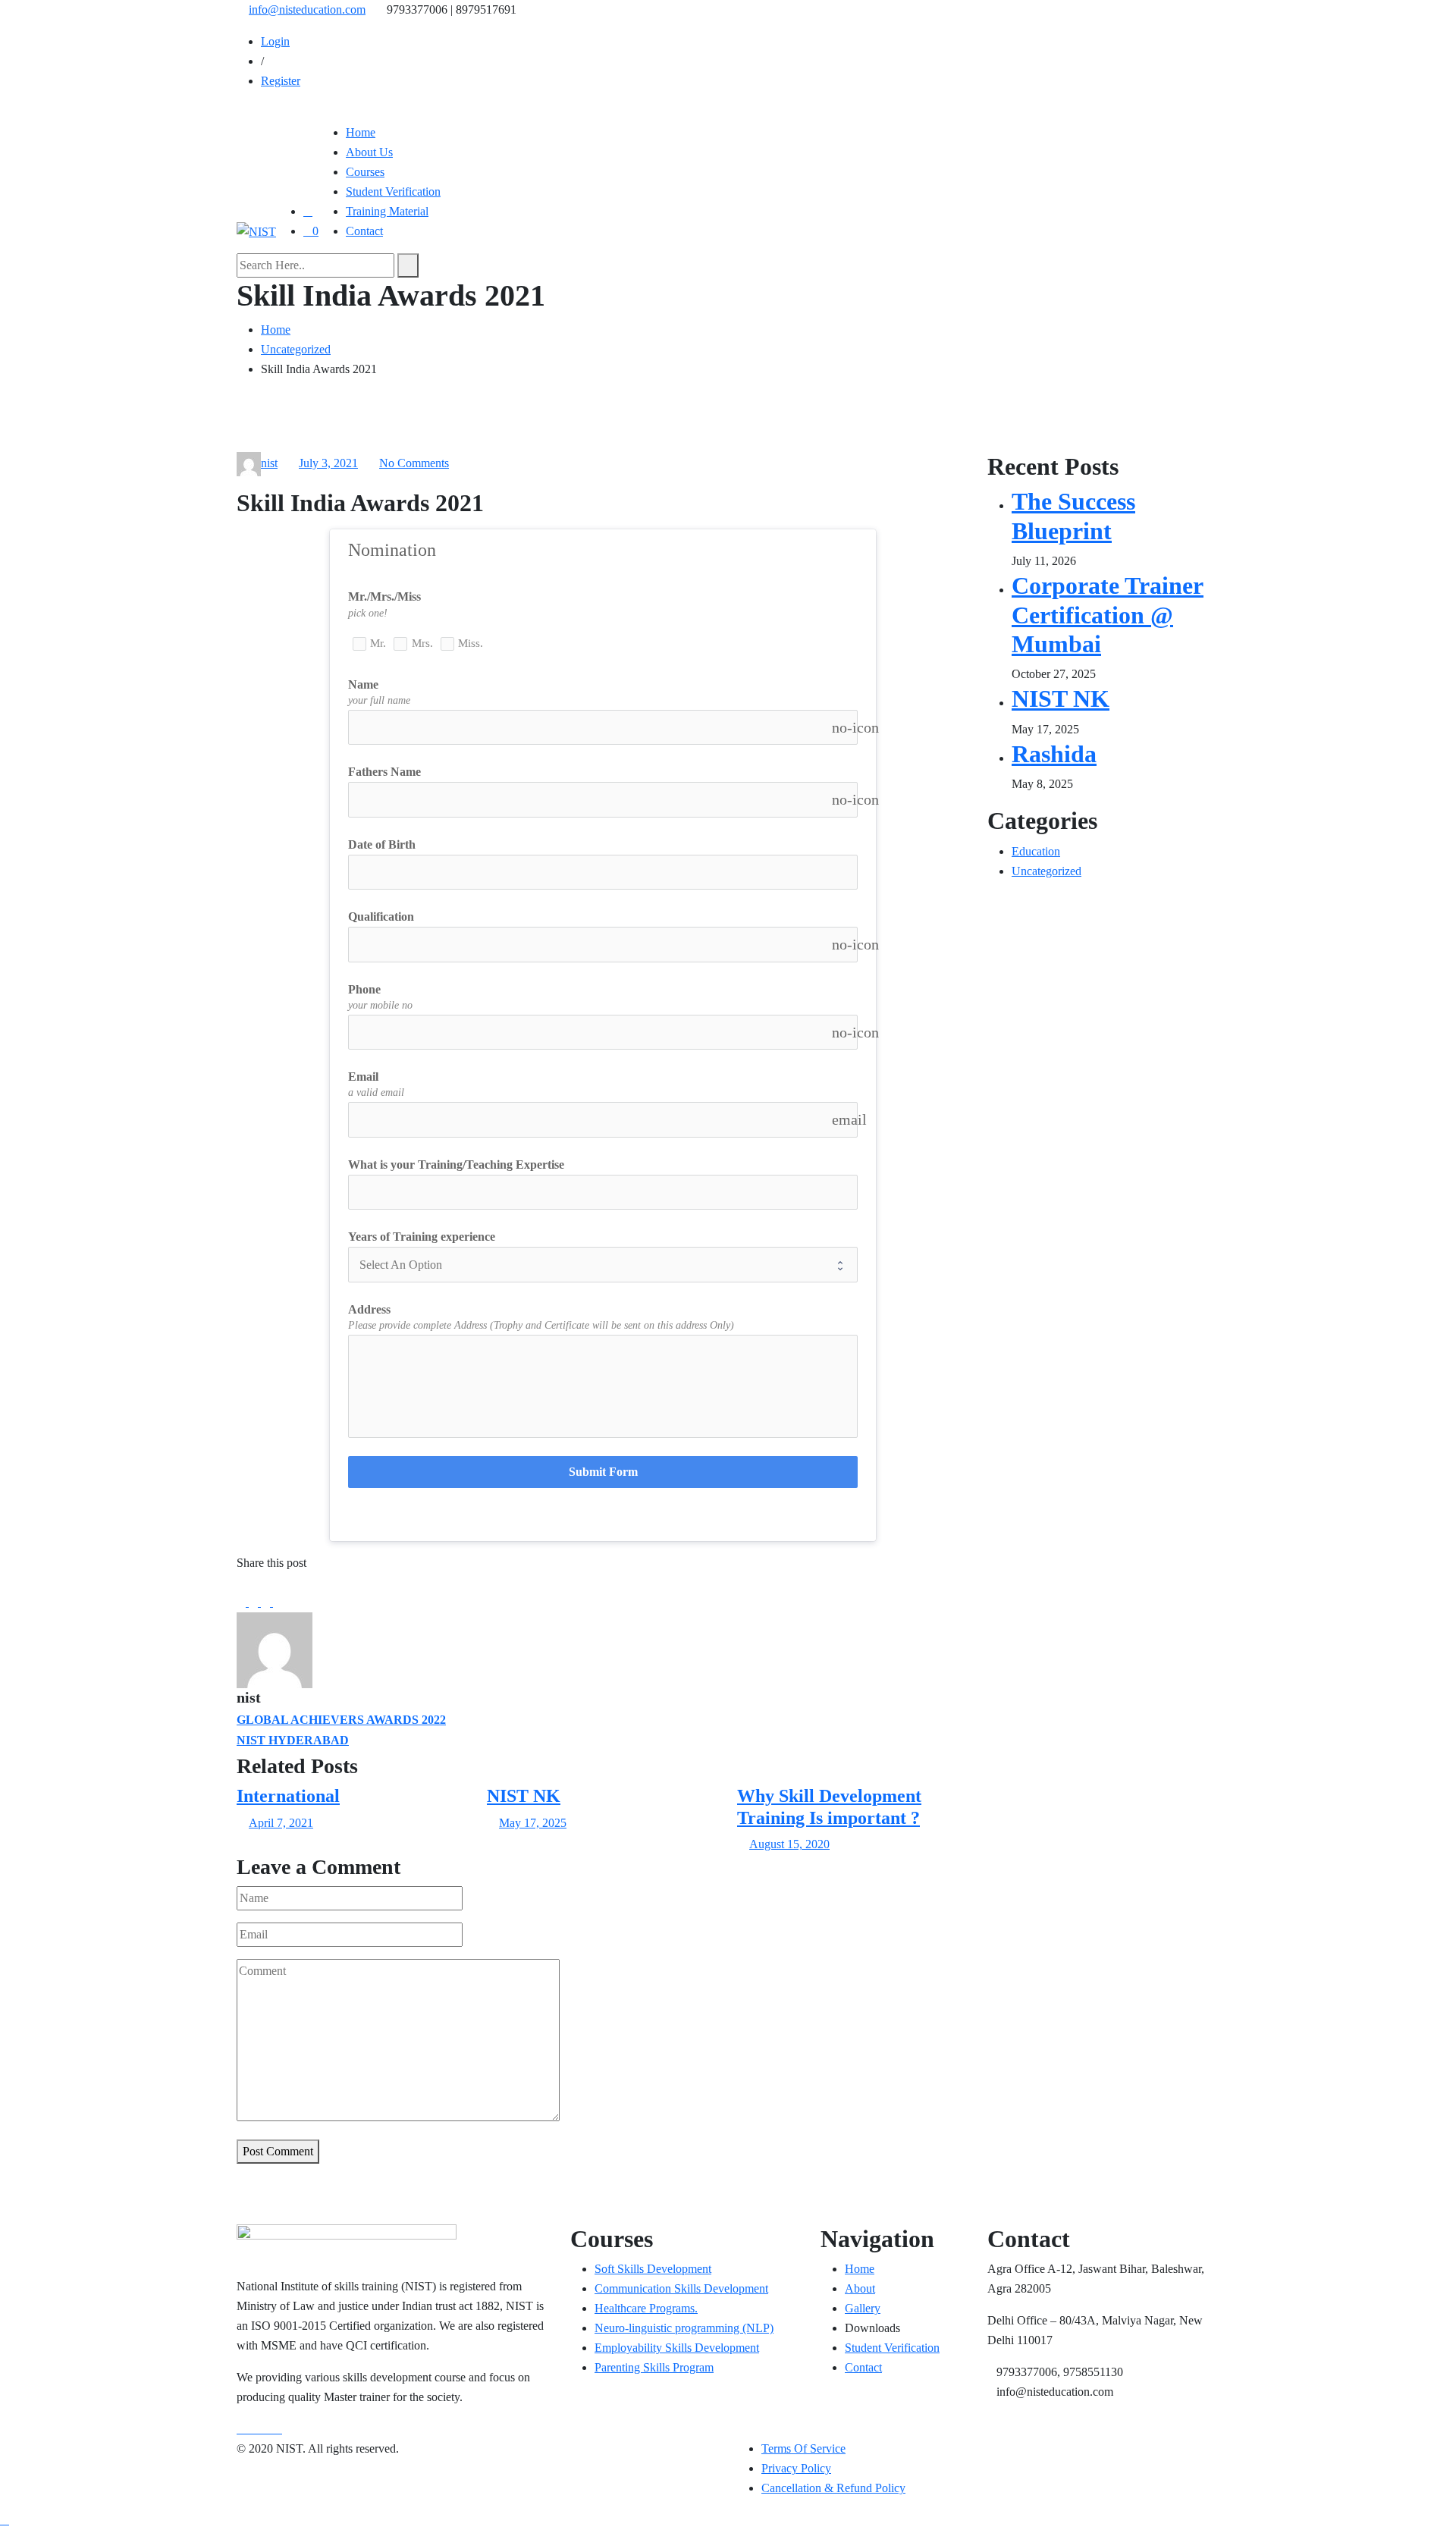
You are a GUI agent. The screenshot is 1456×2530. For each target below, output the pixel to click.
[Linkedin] (267, 1602)
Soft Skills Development (653, 2269)
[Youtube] (267, 2429)
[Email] (278, 1602)
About (860, 2288)
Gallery (863, 2308)
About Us (369, 152)
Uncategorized (1046, 871)
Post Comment (278, 2151)
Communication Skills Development (681, 2288)
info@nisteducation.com (307, 9)
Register (281, 81)
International (288, 1796)
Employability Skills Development (677, 2348)
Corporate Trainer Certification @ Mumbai (1108, 615)
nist (269, 463)
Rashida (1054, 754)
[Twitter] (255, 1602)
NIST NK (524, 1796)
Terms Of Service (803, 2448)
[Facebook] (243, 1602)
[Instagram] (278, 2429)
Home (361, 132)
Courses (365, 172)
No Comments (414, 463)
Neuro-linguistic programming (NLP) (684, 2328)
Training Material (387, 211)
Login (275, 41)
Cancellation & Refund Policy (833, 2488)
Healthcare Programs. (646, 2308)
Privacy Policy (796, 2468)
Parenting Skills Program (654, 2367)
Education (1036, 851)
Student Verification (393, 191)
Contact (364, 231)
